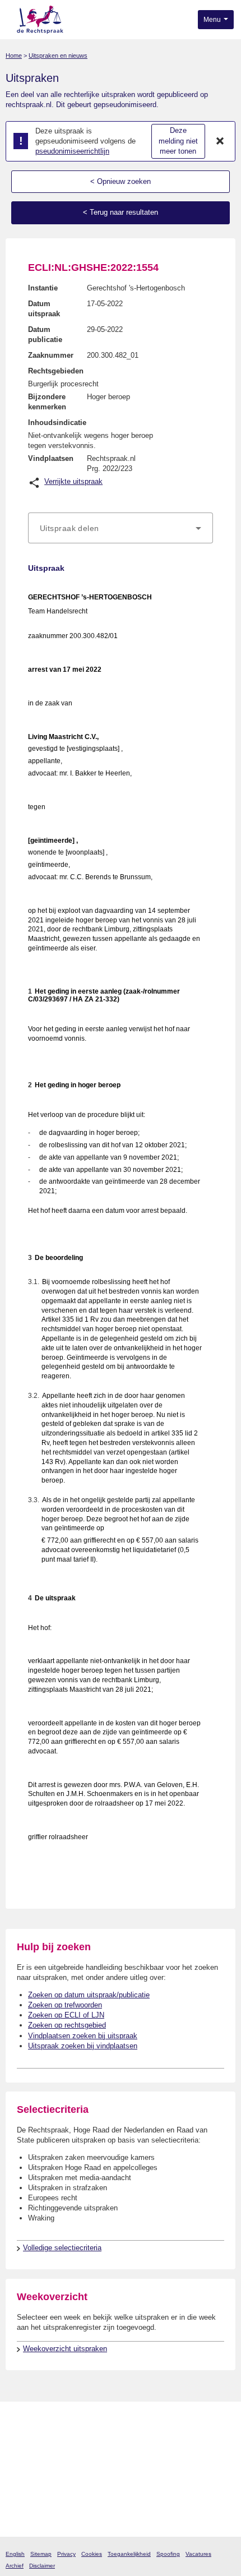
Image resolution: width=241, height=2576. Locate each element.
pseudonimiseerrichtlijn (72, 151)
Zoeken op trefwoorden (65, 2005)
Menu (213, 20)
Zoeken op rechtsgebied (67, 2025)
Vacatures (198, 2554)
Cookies (92, 2554)
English (15, 2554)
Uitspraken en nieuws (58, 56)
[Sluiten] (220, 141)
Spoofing (168, 2554)
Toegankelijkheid (129, 2554)
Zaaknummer (51, 355)
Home (14, 56)
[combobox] (121, 528)
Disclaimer (42, 2566)
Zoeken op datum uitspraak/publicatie (89, 1995)
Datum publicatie (45, 334)
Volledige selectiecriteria (62, 2248)
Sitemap (41, 2554)
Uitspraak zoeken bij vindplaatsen (83, 2046)
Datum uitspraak (44, 309)
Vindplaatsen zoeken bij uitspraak (83, 2036)
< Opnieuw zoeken (121, 181)
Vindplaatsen (51, 458)
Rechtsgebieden (56, 371)
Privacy (66, 2554)
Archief (15, 2566)
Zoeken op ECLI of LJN (66, 2015)
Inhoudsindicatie (57, 423)
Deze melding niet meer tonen (178, 141)
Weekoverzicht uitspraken (65, 2349)
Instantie (43, 288)
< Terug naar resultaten (121, 212)
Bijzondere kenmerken (47, 402)
